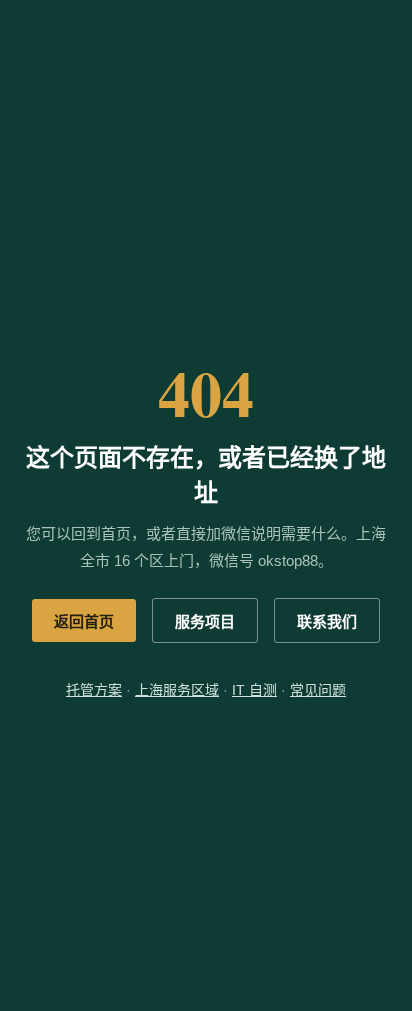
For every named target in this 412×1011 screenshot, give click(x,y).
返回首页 (84, 621)
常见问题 (318, 690)
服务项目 (205, 621)
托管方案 (94, 690)
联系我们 (327, 621)
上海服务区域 (177, 690)
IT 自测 (254, 690)
